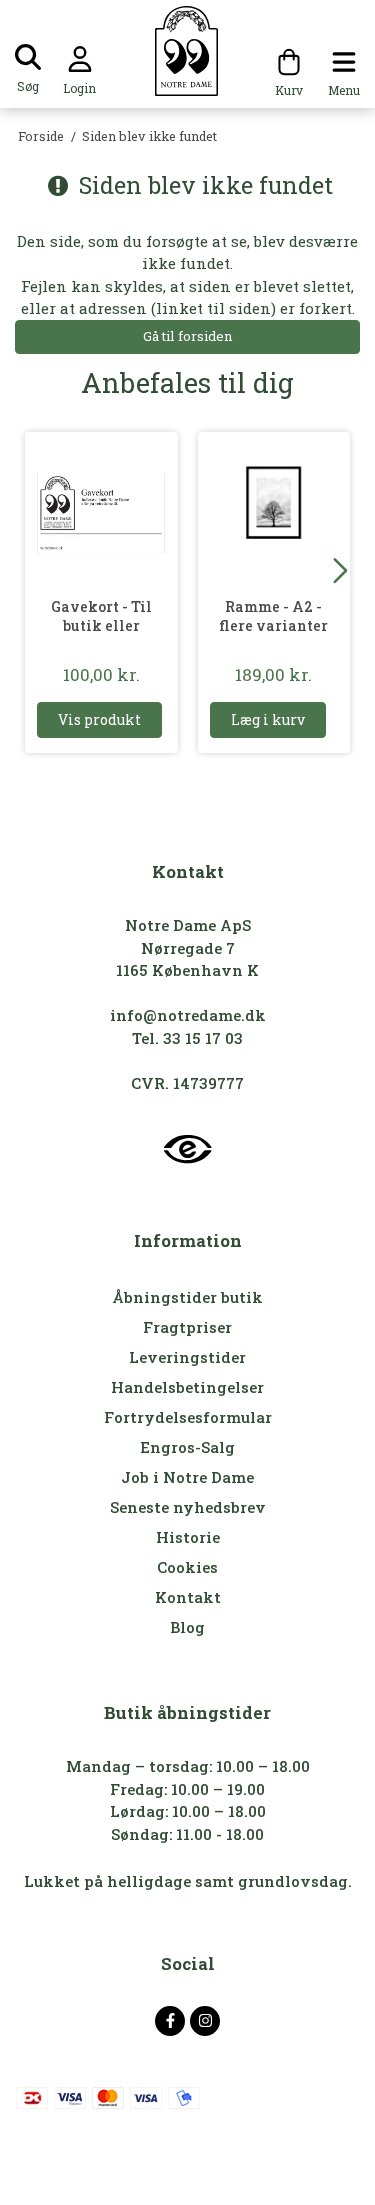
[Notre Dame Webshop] (187, 51)
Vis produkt (99, 719)
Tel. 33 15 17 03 (187, 1038)
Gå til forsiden (187, 336)
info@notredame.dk (188, 1015)
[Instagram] (205, 2021)
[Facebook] (170, 2021)
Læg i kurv (268, 719)
